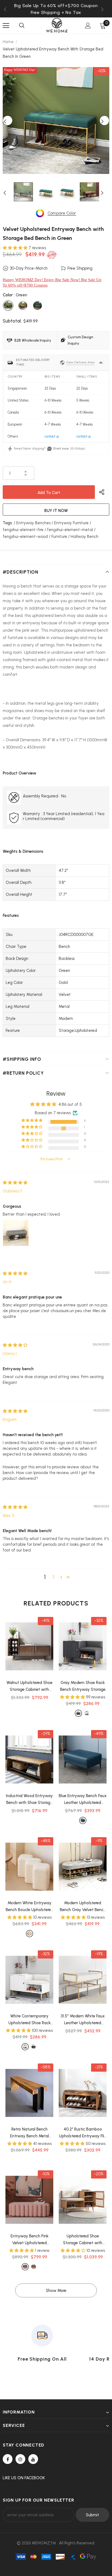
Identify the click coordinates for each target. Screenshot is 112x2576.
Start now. (61, 448)
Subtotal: (12, 321)
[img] (15, 1183)
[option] (56, 12)
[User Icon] (88, 25)
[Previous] (8, 120)
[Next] (104, 120)
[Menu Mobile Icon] (6, 26)
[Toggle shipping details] (101, 363)
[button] (16, 248)
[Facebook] (8, 2459)
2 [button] (54, 1577)
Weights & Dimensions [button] (23, 851)
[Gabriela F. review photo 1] (16, 1233)
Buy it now (56, 511)
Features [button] (11, 915)
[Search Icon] (22, 26)
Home (8, 42)
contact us (52, 436)
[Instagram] (20, 2459)
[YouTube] (33, 2459)
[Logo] (57, 25)
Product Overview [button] (20, 773)
